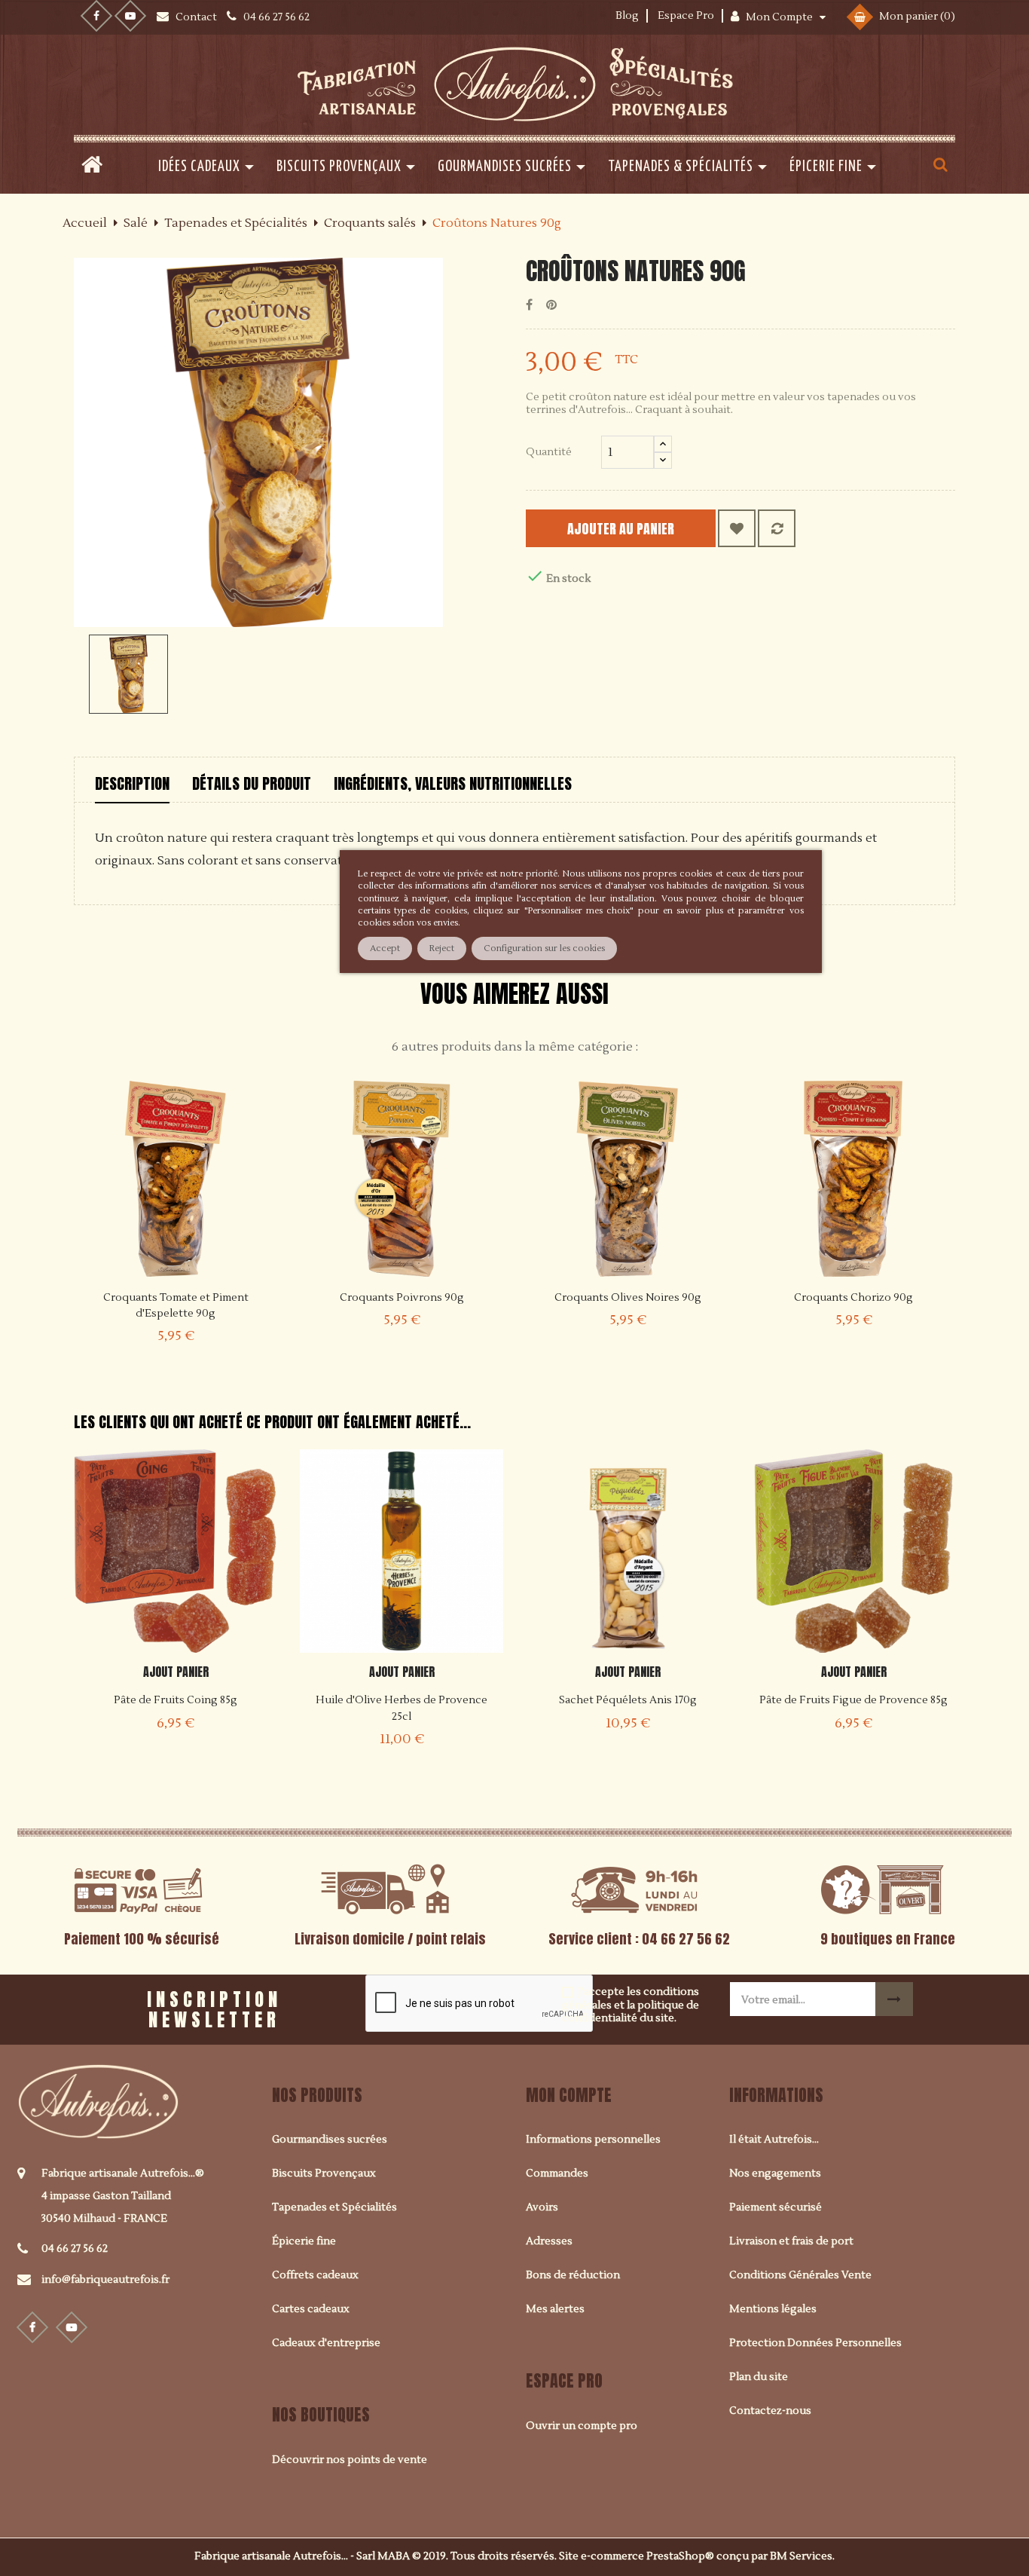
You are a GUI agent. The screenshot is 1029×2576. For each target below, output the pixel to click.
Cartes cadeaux (311, 2309)
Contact (197, 17)
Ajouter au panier (621, 529)
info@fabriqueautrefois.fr (105, 2280)
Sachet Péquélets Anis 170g (628, 1700)
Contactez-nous (770, 2411)
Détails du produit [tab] (252, 783)
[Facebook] (96, 16)
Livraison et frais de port (791, 2241)
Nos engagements (775, 2174)
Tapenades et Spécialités (334, 2207)
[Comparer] (777, 528)
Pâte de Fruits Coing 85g (176, 1700)
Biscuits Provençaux (324, 2174)
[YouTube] (130, 16)
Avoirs (542, 2207)
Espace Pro (686, 16)
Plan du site (759, 2377)
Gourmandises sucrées (330, 2140)
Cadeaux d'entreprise (326, 2343)
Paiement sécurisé (776, 2207)
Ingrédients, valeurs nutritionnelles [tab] (453, 783)
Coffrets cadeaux (315, 2275)
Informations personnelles (593, 2140)
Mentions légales (773, 2309)
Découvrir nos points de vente (350, 2460)
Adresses (549, 2241)
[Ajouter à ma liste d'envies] (737, 528)
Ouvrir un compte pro (582, 2426)
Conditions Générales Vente (800, 2275)
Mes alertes (555, 2309)
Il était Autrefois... (774, 2140)
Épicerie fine (304, 2241)
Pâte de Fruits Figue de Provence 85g (853, 1700)
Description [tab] (132, 783)
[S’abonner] (894, 1999)
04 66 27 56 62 (75, 2249)
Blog (627, 16)
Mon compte (569, 2095)
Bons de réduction (573, 2275)
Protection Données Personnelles (815, 2343)
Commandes (557, 2174)
